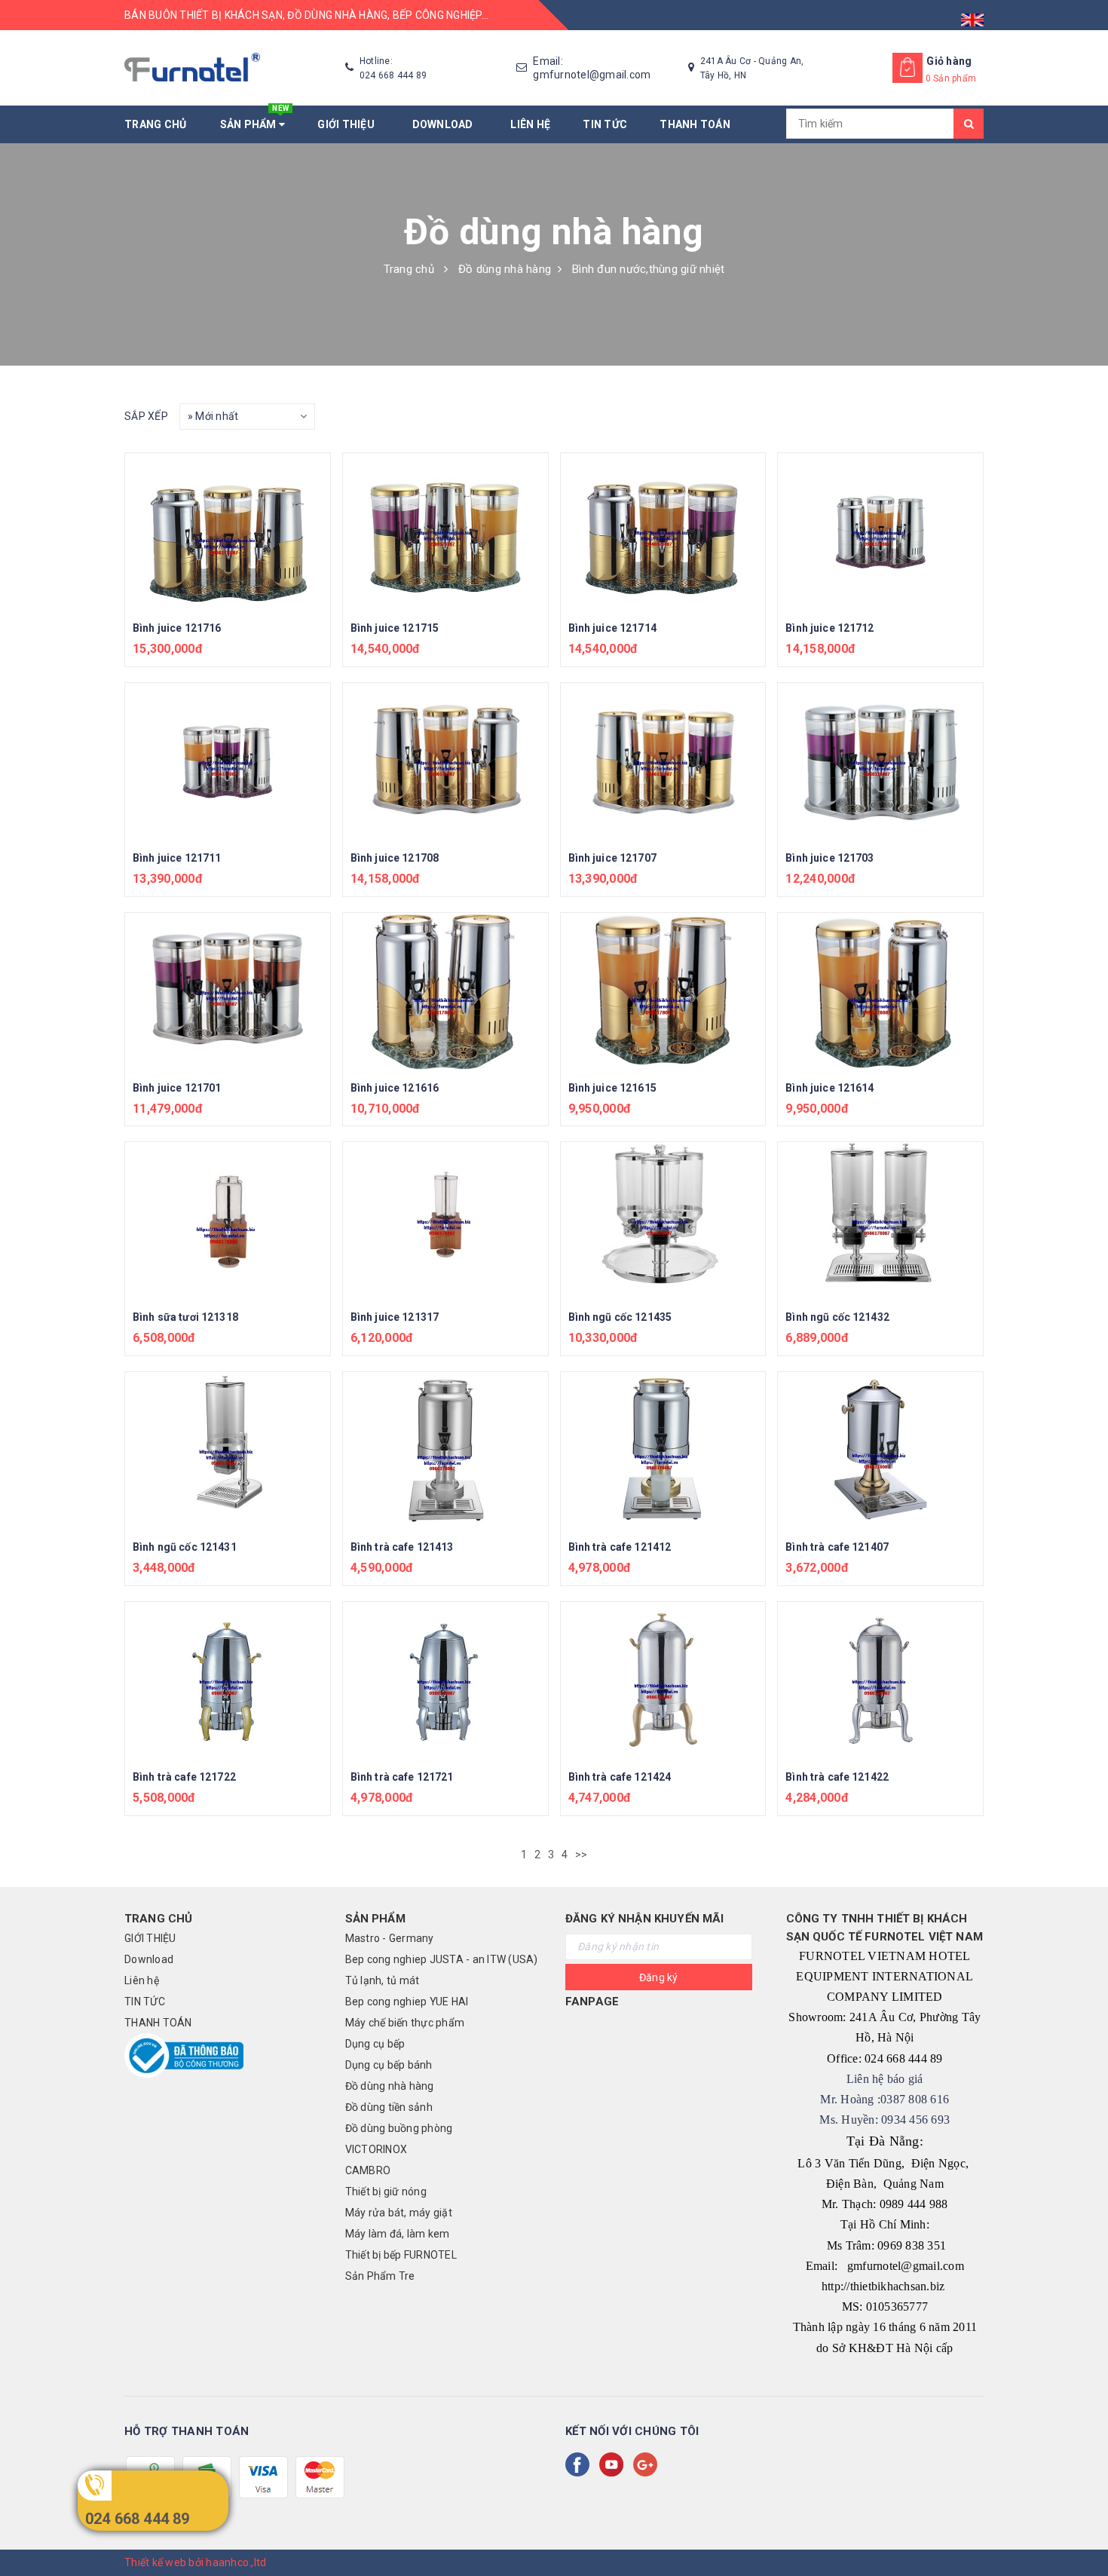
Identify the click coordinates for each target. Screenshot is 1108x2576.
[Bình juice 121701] (228, 992)
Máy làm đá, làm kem (398, 2234)
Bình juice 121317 (395, 1317)
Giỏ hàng (949, 61)
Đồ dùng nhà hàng (390, 2086)
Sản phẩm (255, 118)
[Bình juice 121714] (663, 532)
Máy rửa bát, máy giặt (399, 2213)
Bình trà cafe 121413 (402, 1547)
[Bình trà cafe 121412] (663, 1451)
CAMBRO (368, 2170)
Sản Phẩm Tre (380, 2276)
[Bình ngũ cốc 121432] (880, 1221)
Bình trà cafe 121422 (837, 1777)
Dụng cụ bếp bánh (389, 2065)
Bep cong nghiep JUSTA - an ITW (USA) (442, 1959)
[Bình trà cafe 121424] (663, 1681)
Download (445, 124)
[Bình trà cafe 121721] (445, 1681)
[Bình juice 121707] (663, 762)
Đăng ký (659, 1977)
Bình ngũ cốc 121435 (620, 1317)
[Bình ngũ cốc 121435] (663, 1221)
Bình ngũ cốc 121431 (185, 1547)
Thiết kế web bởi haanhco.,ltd (195, 2562)
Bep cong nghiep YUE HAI (407, 2002)
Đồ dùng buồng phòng (399, 2128)
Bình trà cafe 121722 (184, 1777)
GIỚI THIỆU (348, 124)
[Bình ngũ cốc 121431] (228, 1451)
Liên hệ (530, 124)
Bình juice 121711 (177, 858)
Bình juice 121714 (612, 628)
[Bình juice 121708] (445, 762)
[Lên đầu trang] (1082, 2531)
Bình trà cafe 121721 (402, 1777)
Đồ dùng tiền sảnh (389, 2107)
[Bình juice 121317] (445, 1221)
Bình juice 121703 (829, 858)
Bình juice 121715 (395, 628)
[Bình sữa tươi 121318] (228, 1221)
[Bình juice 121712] (880, 532)
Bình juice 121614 (829, 1088)
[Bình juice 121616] (445, 992)
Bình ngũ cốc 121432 (837, 1317)
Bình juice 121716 (177, 628)
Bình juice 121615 (612, 1088)
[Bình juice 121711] (228, 762)
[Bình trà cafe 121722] (228, 1681)
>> (583, 1855)
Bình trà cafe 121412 (620, 1547)
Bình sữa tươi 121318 (185, 1317)
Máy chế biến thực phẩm (405, 2023)
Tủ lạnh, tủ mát (383, 1980)
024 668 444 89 (138, 2519)
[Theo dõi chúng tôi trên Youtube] (614, 2464)
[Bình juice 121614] (880, 992)
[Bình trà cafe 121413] (445, 1451)
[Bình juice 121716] (228, 532)
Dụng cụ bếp (375, 2044)
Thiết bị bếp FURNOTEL (401, 2255)
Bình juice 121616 (395, 1088)
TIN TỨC (605, 124)
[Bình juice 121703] (880, 762)
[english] (972, 15)
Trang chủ (155, 124)
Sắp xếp (146, 416)
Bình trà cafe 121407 (837, 1547)
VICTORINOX (376, 2149)
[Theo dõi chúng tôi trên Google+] (648, 2464)
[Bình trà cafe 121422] (880, 1681)
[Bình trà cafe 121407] (880, 1451)
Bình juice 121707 (612, 858)
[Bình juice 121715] (445, 532)
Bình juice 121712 (829, 628)
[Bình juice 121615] (663, 992)
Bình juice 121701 (177, 1088)
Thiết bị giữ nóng (386, 2192)
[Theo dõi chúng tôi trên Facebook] (580, 2464)
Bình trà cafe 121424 (620, 1777)
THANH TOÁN (695, 124)
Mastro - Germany (390, 1938)
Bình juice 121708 (395, 858)
